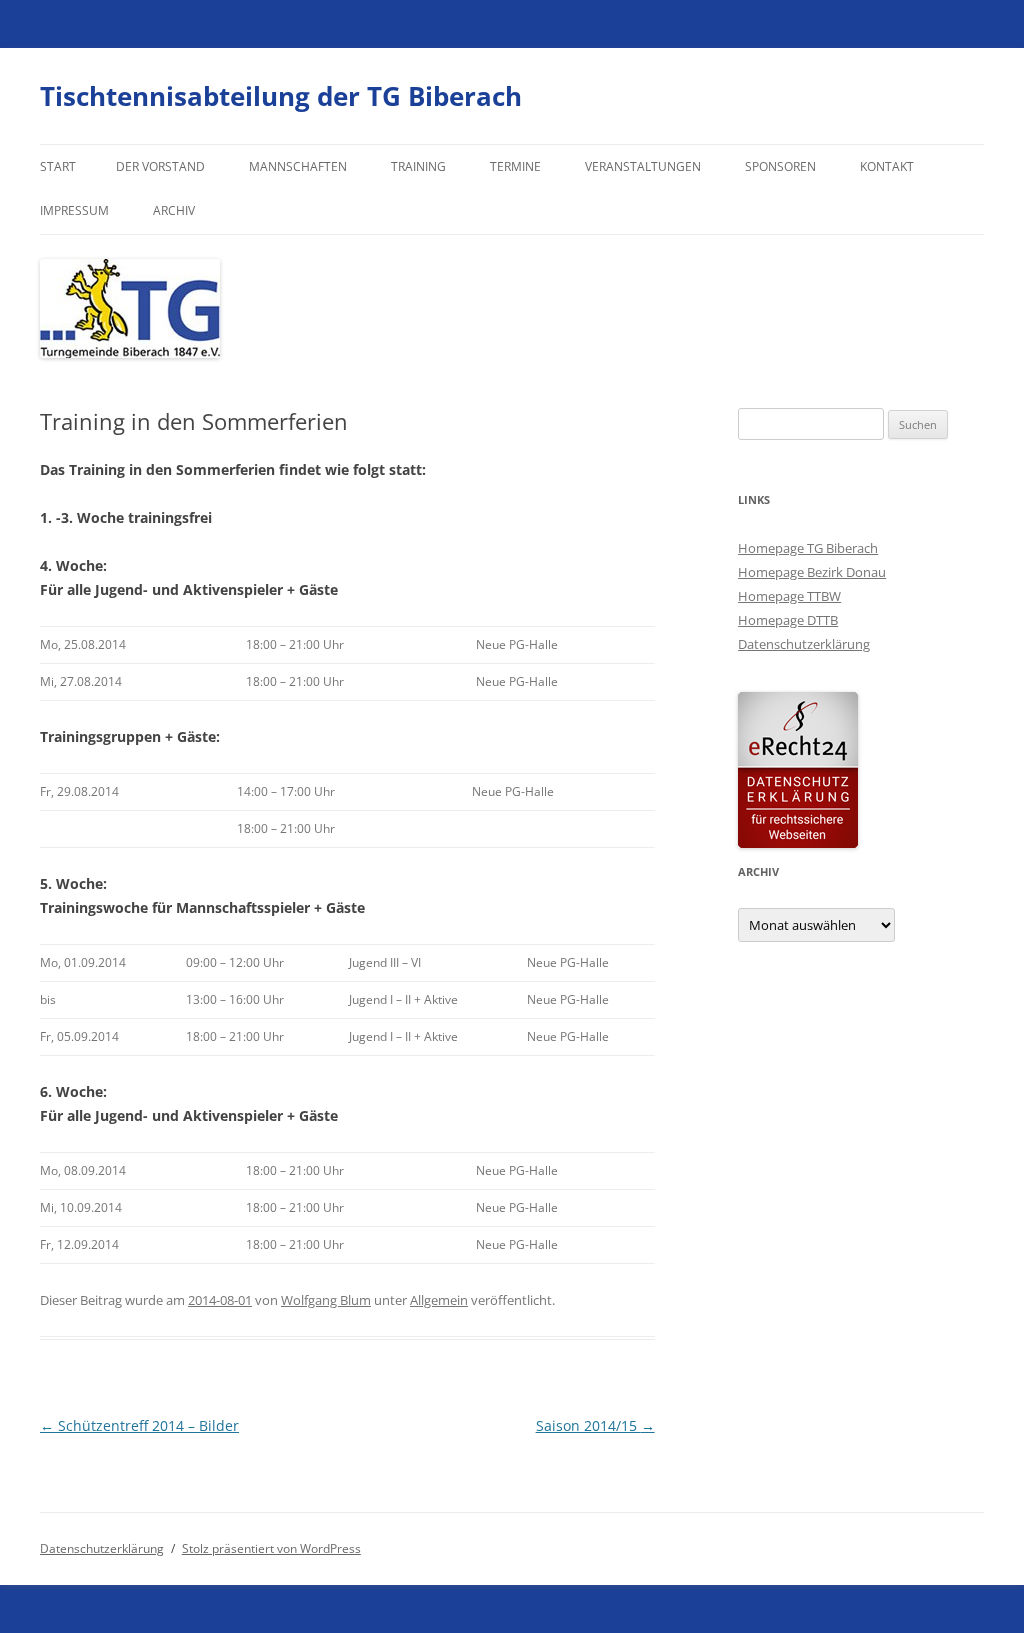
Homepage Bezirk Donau (812, 572)
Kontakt (887, 166)
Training (418, 166)
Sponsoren (780, 166)
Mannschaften (298, 166)
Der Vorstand (160, 166)
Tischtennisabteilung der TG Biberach (281, 96)
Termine (515, 166)
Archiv (174, 210)
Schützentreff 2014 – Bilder (139, 1425)
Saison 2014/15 (595, 1425)
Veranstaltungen (643, 166)
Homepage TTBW (789, 596)
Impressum (74, 210)
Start (58, 166)
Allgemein (439, 1300)
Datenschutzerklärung (804, 644)
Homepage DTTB (788, 620)
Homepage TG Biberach (808, 548)
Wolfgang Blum (326, 1300)
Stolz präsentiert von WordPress (271, 1548)
